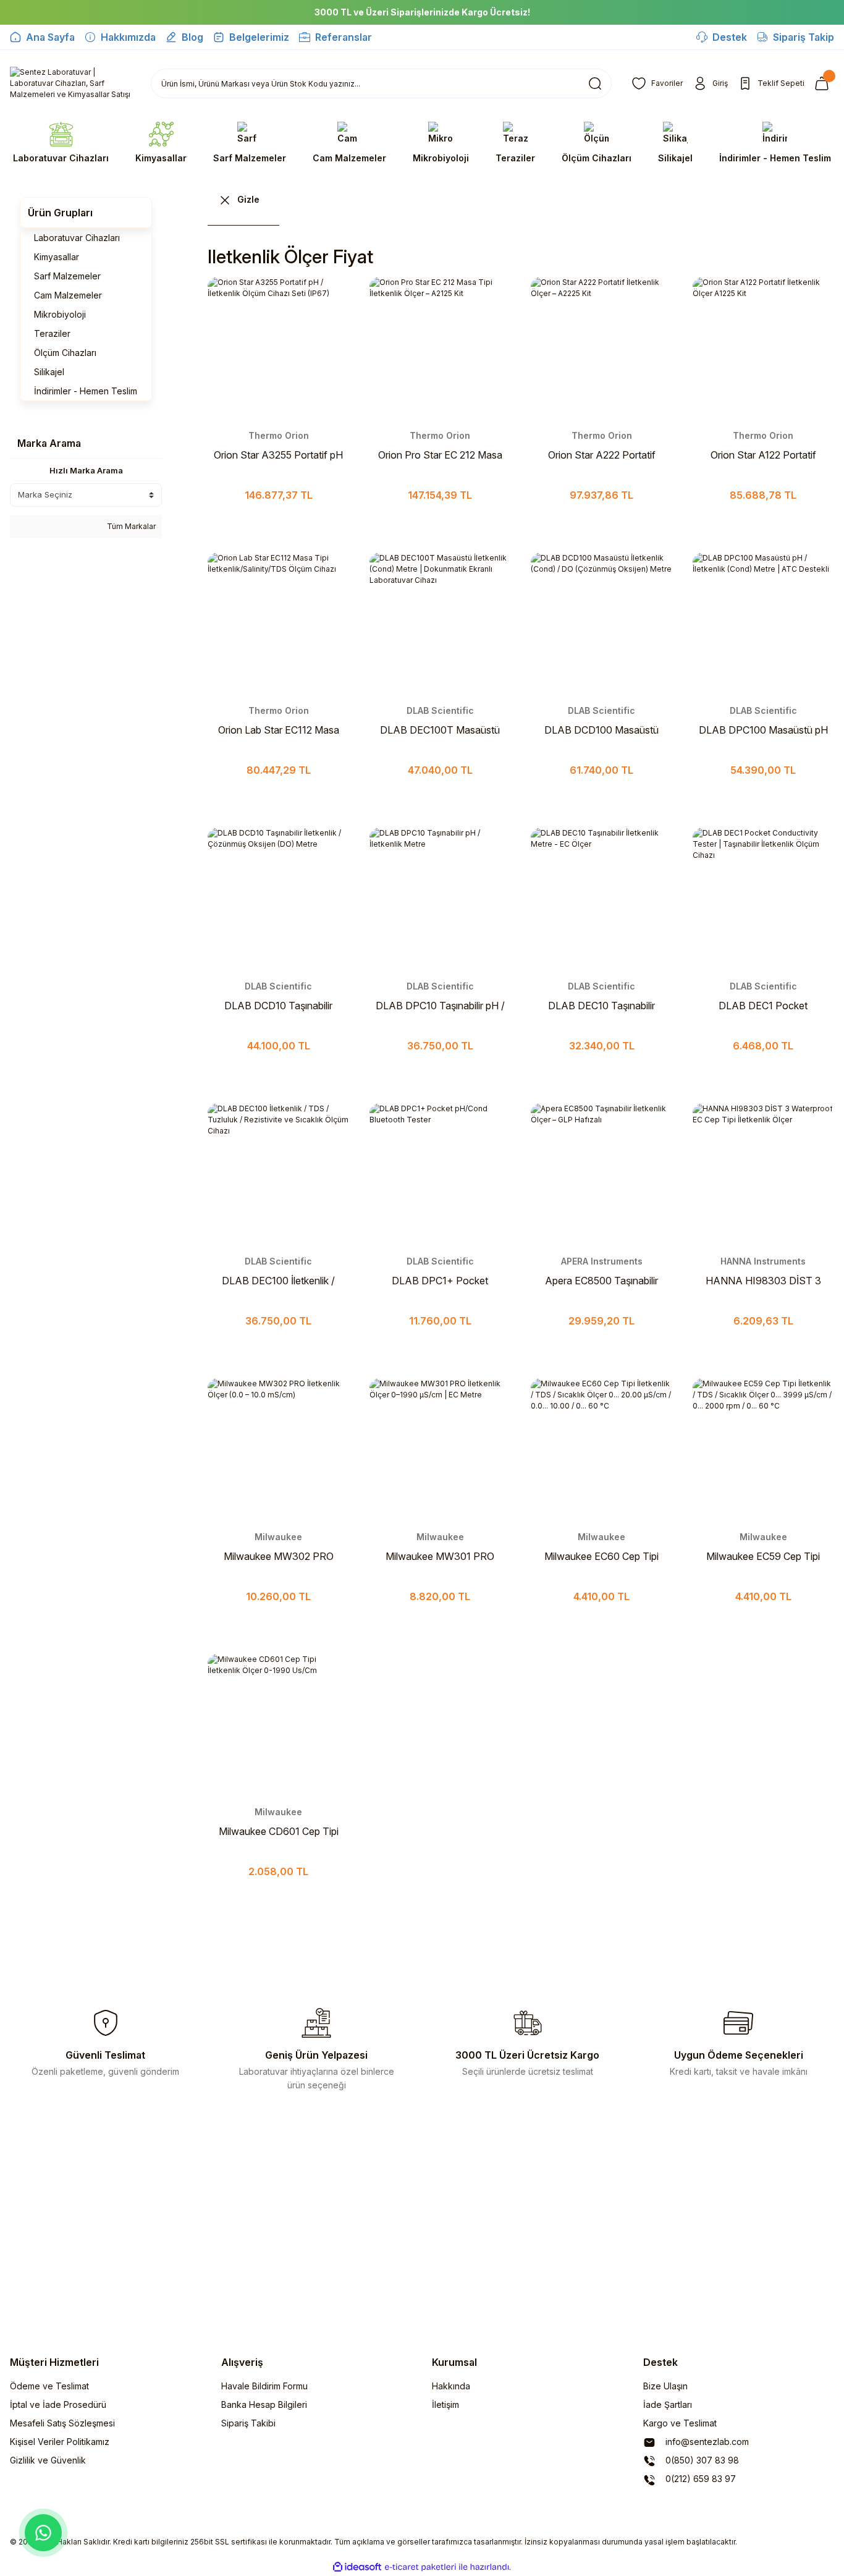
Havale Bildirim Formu (264, 2386)
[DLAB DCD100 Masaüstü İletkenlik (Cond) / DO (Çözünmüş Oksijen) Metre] (602, 624)
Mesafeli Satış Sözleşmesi (62, 2423)
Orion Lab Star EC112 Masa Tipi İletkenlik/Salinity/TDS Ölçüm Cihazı (279, 731)
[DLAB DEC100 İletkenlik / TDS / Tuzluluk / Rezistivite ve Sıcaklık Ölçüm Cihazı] (279, 1174)
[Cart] (824, 83)
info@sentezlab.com (706, 2442)
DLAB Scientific (440, 710)
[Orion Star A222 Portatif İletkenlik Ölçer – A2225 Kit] (602, 348)
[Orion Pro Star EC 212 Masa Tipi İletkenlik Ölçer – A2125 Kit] (441, 348)
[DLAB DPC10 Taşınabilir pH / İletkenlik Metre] (441, 899)
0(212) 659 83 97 (699, 2479)
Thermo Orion (279, 435)
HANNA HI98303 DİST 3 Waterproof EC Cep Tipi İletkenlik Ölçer (763, 1281)
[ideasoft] (357, 2567)
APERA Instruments (602, 1261)
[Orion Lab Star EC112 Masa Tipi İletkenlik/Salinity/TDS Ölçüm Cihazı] (279, 624)
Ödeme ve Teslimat (49, 2386)
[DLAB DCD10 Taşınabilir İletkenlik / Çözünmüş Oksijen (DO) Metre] (279, 899)
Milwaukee (278, 1537)
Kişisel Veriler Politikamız (60, 2442)
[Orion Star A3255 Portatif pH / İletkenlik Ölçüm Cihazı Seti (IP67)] (279, 348)
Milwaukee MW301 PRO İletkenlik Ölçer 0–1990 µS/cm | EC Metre (440, 1557)
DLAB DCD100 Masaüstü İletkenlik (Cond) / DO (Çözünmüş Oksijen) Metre (602, 731)
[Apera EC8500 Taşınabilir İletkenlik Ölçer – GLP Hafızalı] (602, 1174)
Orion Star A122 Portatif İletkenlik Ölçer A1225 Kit (763, 455)
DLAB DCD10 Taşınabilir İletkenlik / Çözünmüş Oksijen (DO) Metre (278, 1006)
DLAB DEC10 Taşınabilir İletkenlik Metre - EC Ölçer (601, 1006)
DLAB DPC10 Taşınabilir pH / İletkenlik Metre (440, 1006)
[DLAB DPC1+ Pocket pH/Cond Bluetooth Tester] (441, 1174)
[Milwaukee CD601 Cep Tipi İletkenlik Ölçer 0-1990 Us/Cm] (279, 1725)
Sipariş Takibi (248, 2423)
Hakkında (451, 2386)
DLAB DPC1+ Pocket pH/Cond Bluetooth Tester (440, 1281)
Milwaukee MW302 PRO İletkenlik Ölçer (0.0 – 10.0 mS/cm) (279, 1557)
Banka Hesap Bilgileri (264, 2404)
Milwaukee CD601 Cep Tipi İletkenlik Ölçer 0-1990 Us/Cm (279, 1832)
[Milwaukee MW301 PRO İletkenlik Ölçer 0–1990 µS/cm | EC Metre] (441, 1449)
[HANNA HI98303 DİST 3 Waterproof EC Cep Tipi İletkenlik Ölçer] (764, 1174)
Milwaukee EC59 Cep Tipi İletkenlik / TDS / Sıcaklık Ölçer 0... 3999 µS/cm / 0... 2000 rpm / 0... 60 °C (763, 1557)
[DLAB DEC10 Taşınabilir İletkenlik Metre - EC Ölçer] (602, 899)
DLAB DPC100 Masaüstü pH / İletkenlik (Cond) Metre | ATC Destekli (763, 731)
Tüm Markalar (130, 526)
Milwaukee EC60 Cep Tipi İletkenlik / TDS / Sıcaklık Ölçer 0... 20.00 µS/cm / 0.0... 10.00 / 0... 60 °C (601, 1557)
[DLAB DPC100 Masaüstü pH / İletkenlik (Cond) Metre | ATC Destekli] (764, 624)
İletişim (445, 2404)
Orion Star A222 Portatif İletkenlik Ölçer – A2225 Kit (602, 455)
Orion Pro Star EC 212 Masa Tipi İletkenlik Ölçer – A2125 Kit (440, 455)
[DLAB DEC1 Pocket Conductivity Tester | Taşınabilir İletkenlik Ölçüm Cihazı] (764, 899)
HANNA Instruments (763, 1261)
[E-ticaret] (420, 2567)
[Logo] (70, 83)
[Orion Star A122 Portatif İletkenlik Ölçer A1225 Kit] (764, 348)
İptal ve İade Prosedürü (58, 2404)
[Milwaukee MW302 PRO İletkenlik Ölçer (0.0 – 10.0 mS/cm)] (279, 1449)
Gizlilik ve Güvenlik (48, 2460)
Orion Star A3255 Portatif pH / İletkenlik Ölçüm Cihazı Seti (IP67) (278, 455)
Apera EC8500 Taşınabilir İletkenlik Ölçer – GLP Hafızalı (601, 1281)
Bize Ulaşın (665, 2386)
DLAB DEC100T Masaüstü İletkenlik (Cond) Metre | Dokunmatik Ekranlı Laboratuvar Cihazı (440, 731)
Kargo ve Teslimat (680, 2423)
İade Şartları (668, 2404)
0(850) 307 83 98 (701, 2460)
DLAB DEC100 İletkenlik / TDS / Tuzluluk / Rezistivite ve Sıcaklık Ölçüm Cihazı (279, 1281)
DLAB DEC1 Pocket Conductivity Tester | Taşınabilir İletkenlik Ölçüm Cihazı (763, 1006)
